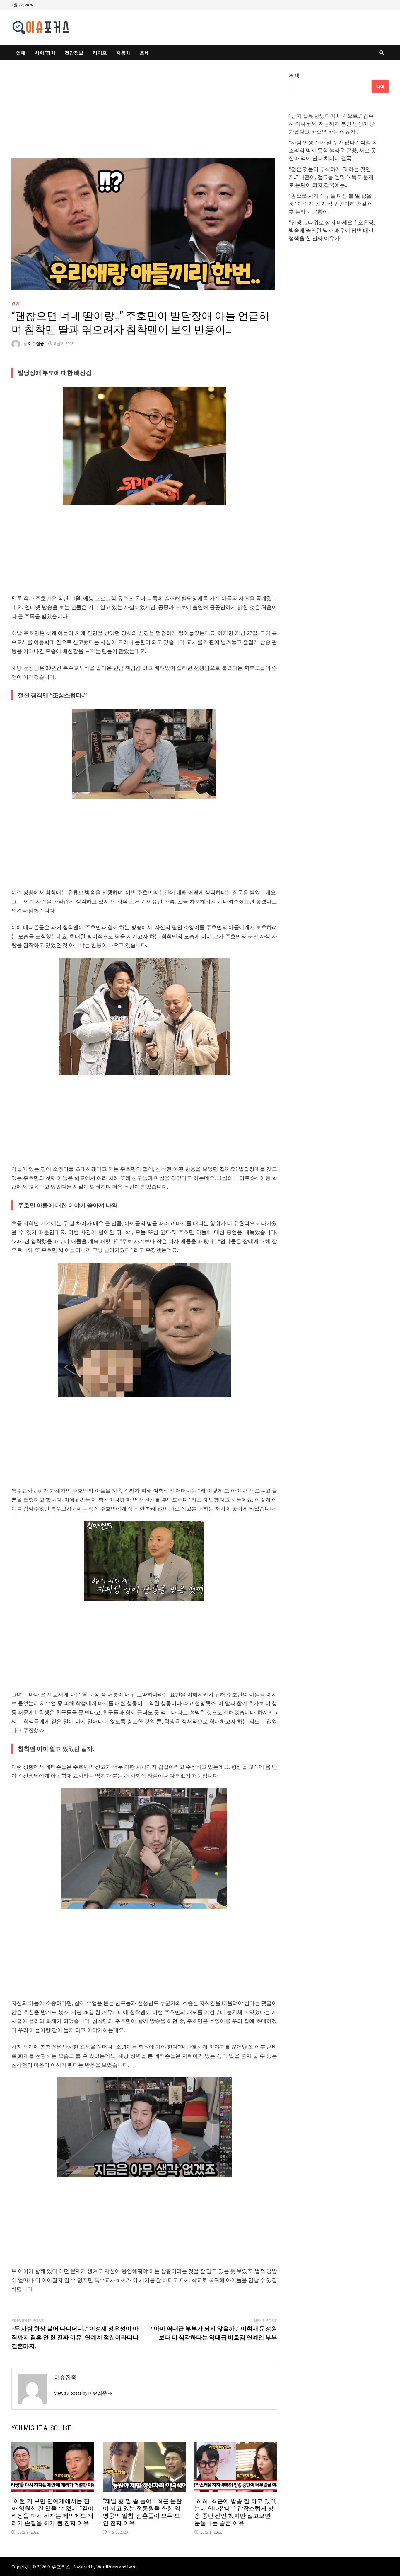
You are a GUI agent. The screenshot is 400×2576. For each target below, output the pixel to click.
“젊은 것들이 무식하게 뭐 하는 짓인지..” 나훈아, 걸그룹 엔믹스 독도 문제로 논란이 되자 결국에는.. (331, 177)
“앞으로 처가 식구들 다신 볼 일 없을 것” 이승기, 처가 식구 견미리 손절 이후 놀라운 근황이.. (331, 204)
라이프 (100, 53)
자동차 (123, 53)
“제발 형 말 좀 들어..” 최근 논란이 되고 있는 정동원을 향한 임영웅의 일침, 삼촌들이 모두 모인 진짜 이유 (142, 2512)
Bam (132, 2567)
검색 (294, 76)
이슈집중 (36, 343)
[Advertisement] (144, 115)
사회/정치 (45, 53)
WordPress (107, 2567)
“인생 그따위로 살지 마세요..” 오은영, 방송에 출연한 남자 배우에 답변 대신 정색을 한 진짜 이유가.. (332, 230)
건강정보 (74, 53)
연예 (21, 53)
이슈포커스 (59, 2567)
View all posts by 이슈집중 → (83, 2393)
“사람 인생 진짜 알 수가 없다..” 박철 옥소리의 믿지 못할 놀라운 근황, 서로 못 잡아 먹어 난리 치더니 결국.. (333, 150)
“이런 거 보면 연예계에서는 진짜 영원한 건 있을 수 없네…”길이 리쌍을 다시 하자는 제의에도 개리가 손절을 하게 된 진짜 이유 (53, 2512)
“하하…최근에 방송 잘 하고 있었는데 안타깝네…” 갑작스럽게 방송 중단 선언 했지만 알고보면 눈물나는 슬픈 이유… (235, 2512)
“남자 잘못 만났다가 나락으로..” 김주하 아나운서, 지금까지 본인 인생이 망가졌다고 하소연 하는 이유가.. (332, 124)
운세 (144, 53)
